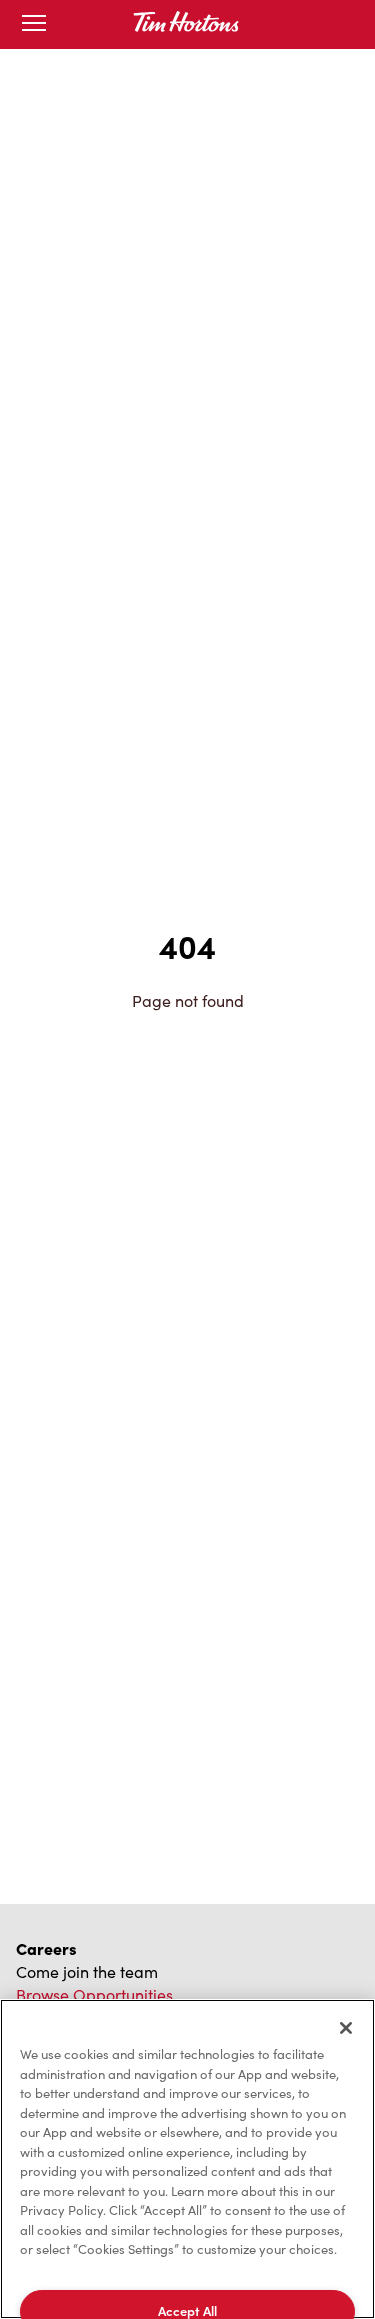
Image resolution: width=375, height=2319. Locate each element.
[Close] (346, 2028)
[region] (187, 2159)
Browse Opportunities (94, 1994)
